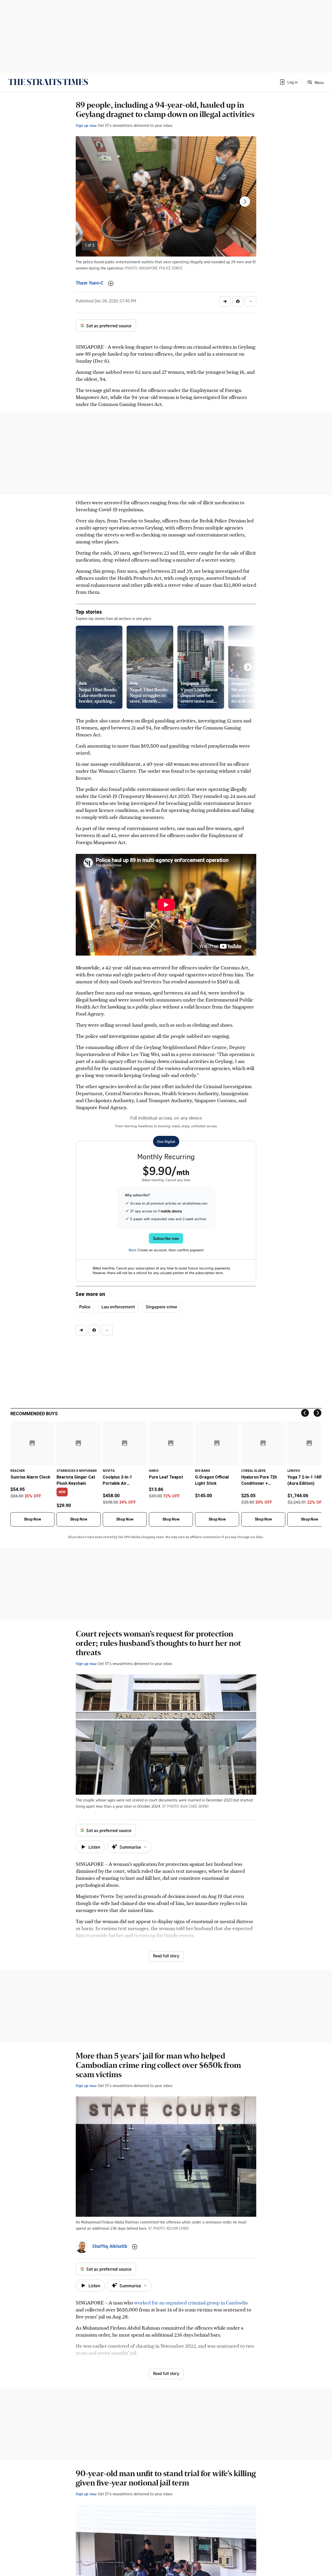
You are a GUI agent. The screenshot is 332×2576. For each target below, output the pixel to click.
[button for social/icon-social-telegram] (225, 301)
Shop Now (32, 1519)
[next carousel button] (245, 202)
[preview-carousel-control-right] (248, 667)
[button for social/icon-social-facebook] (238, 301)
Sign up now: (86, 125)
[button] (288, 82)
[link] (48, 82)
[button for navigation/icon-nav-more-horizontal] (251, 301)
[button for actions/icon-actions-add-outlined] (111, 284)
